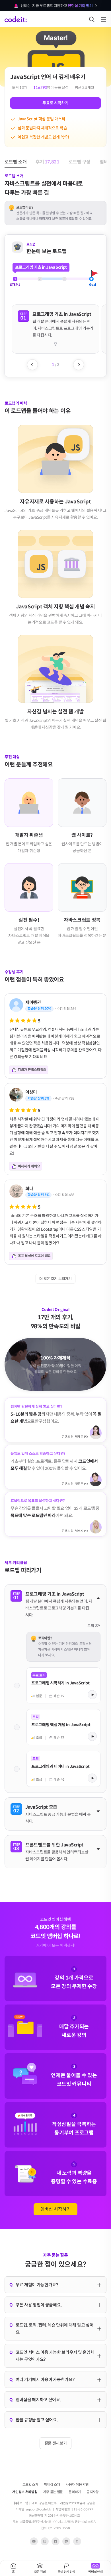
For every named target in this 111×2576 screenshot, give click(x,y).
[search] (92, 19)
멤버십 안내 (95, 2572)
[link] (63, 1686)
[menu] (104, 19)
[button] (55, 324)
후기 (48, 33)
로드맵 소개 (16, 33)
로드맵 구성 (80, 33)
